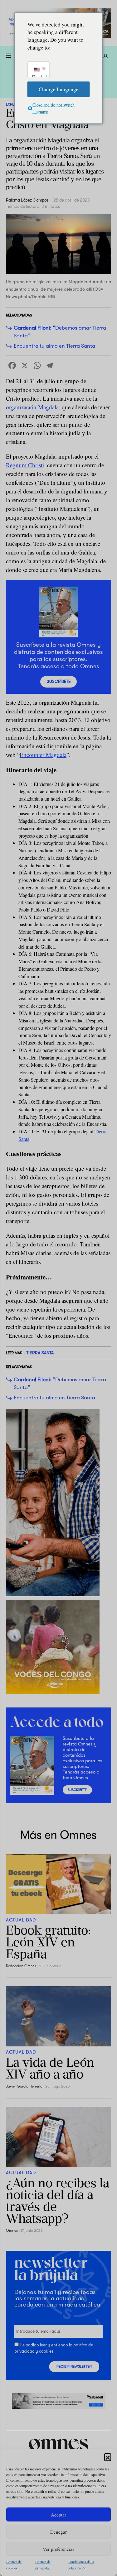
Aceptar (58, 2515)
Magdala (48, 407)
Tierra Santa (40, 1353)
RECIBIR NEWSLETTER (74, 2366)
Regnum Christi (25, 465)
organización (21, 407)
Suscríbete (59, 681)
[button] (108, 2457)
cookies (46, 2351)
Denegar (58, 2532)
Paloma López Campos (27, 200)
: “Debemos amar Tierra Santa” (60, 332)
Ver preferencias (58, 2549)
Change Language (59, 89)
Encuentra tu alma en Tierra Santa (54, 346)
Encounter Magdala (43, 755)
